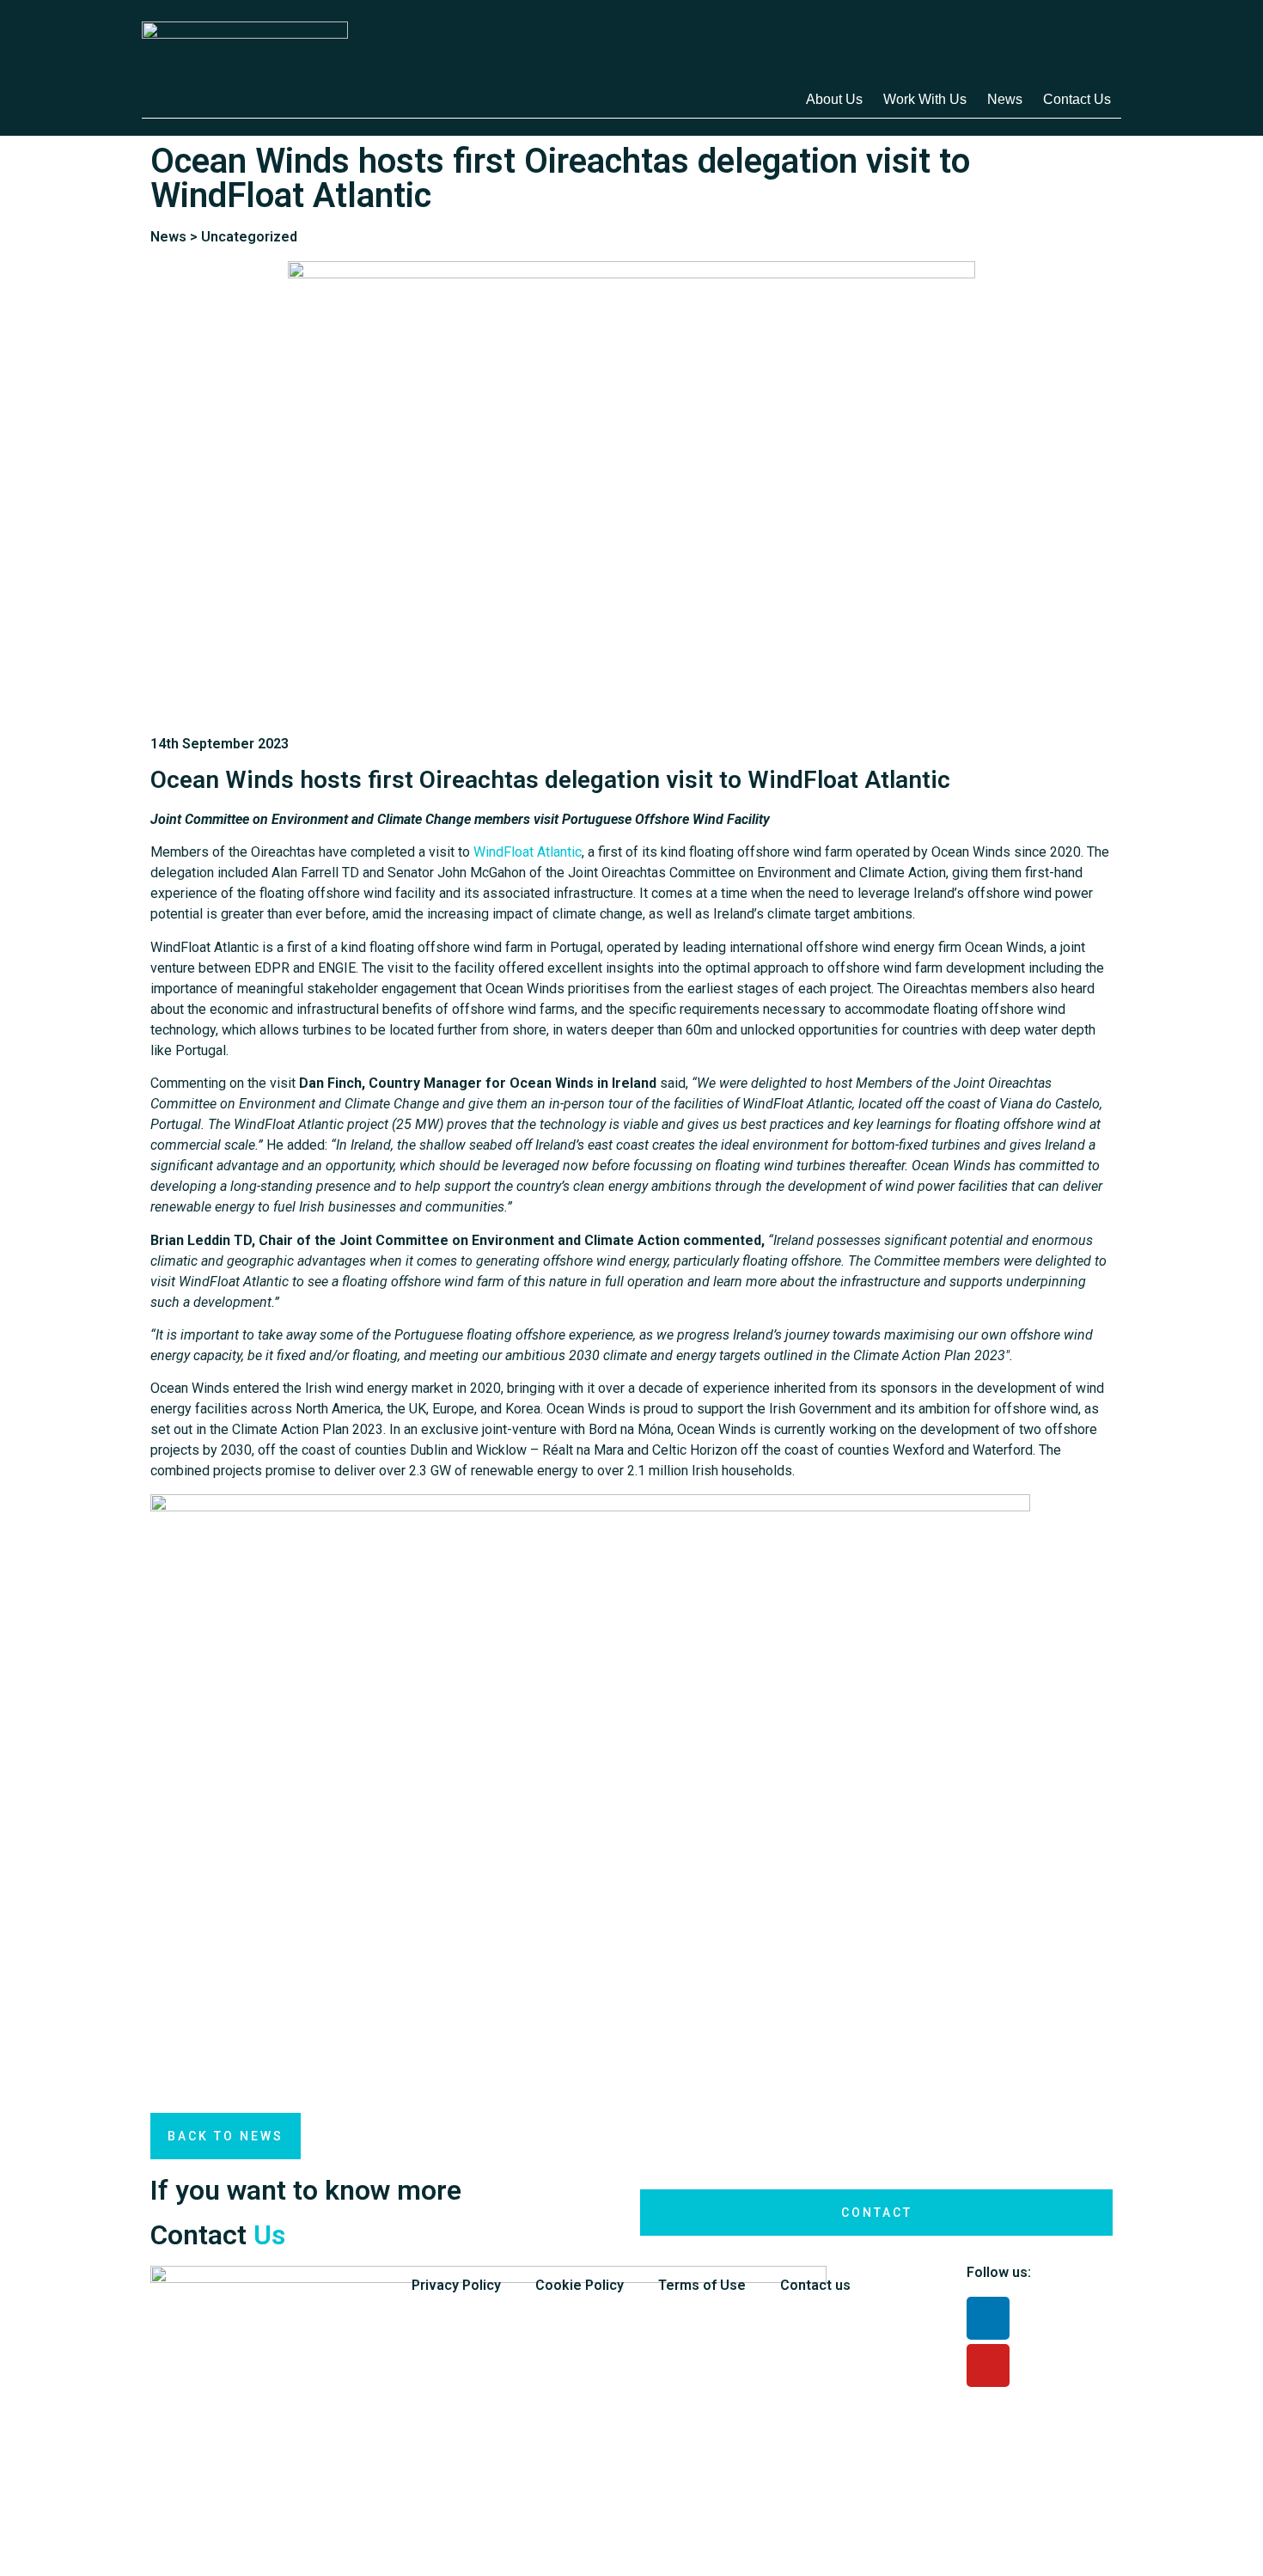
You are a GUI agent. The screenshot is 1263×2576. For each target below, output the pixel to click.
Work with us (925, 99)
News (1005, 99)
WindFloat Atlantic (528, 852)
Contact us (1077, 99)
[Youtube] (988, 2365)
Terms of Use (702, 2285)
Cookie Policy (580, 2285)
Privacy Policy (456, 2285)
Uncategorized (249, 237)
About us (834, 99)
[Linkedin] (988, 2318)
